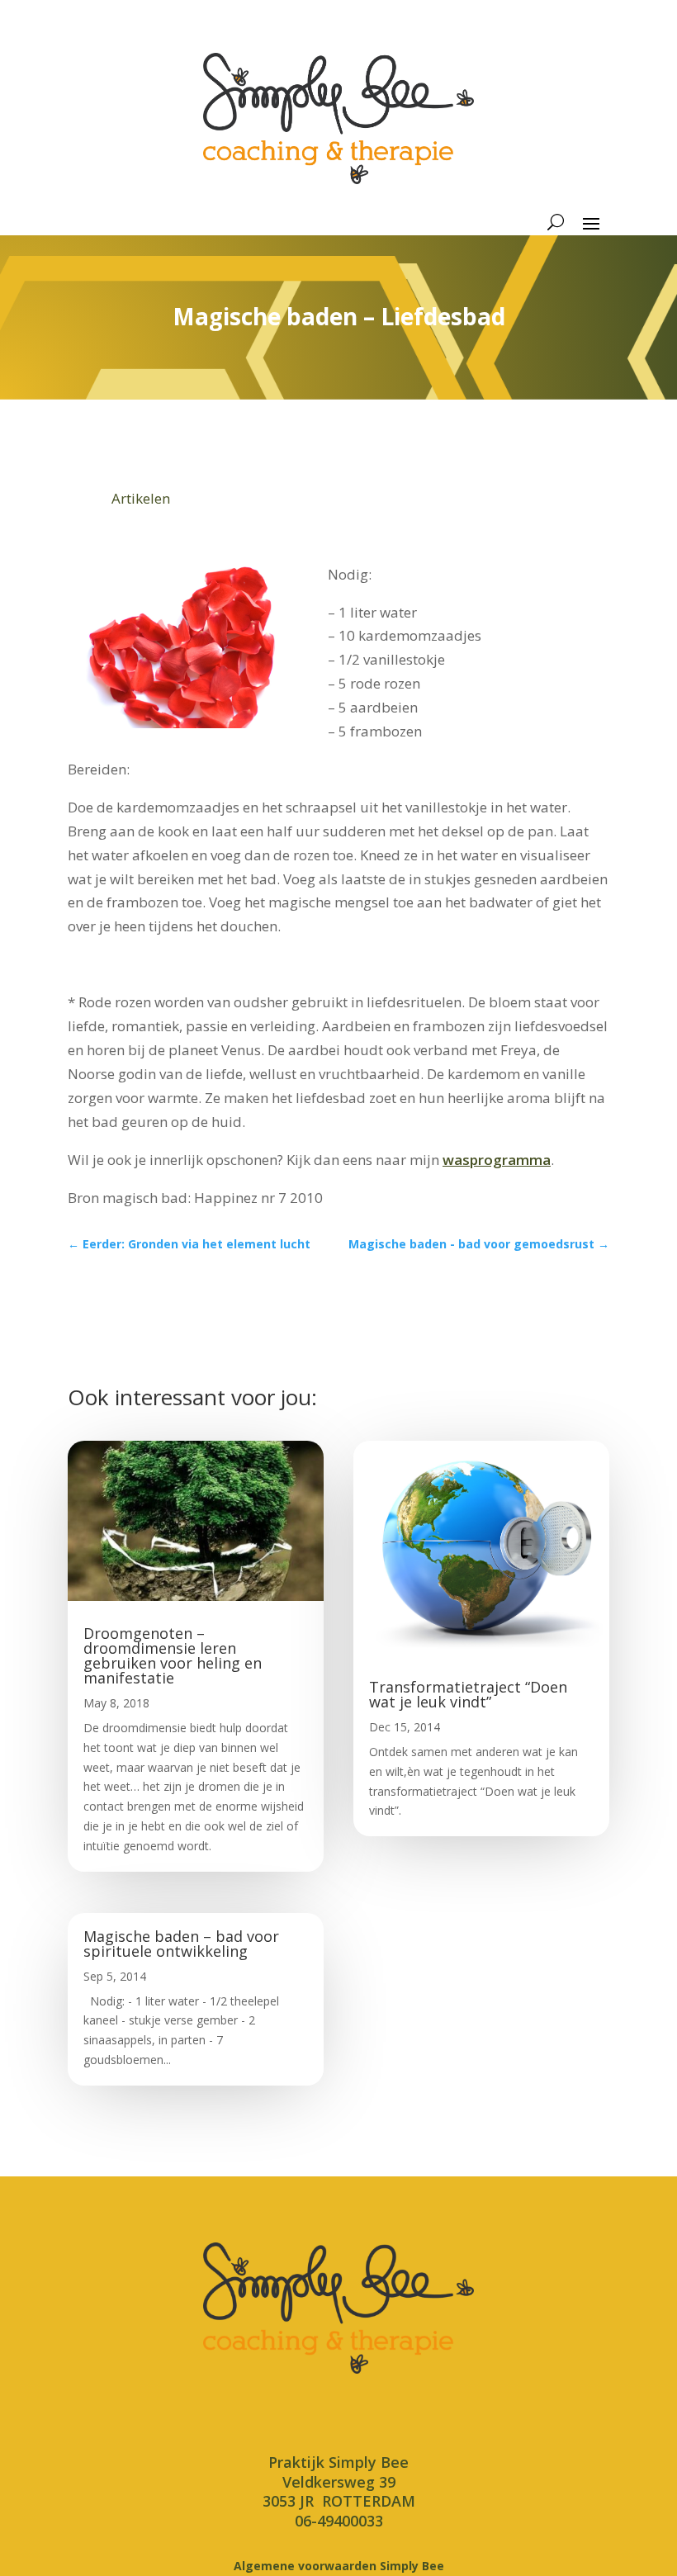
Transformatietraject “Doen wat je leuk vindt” (468, 1694)
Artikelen (141, 498)
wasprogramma (497, 1160)
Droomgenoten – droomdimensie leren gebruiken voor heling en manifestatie (173, 1655)
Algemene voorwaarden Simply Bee (339, 2566)
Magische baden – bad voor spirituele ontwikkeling (181, 1944)
